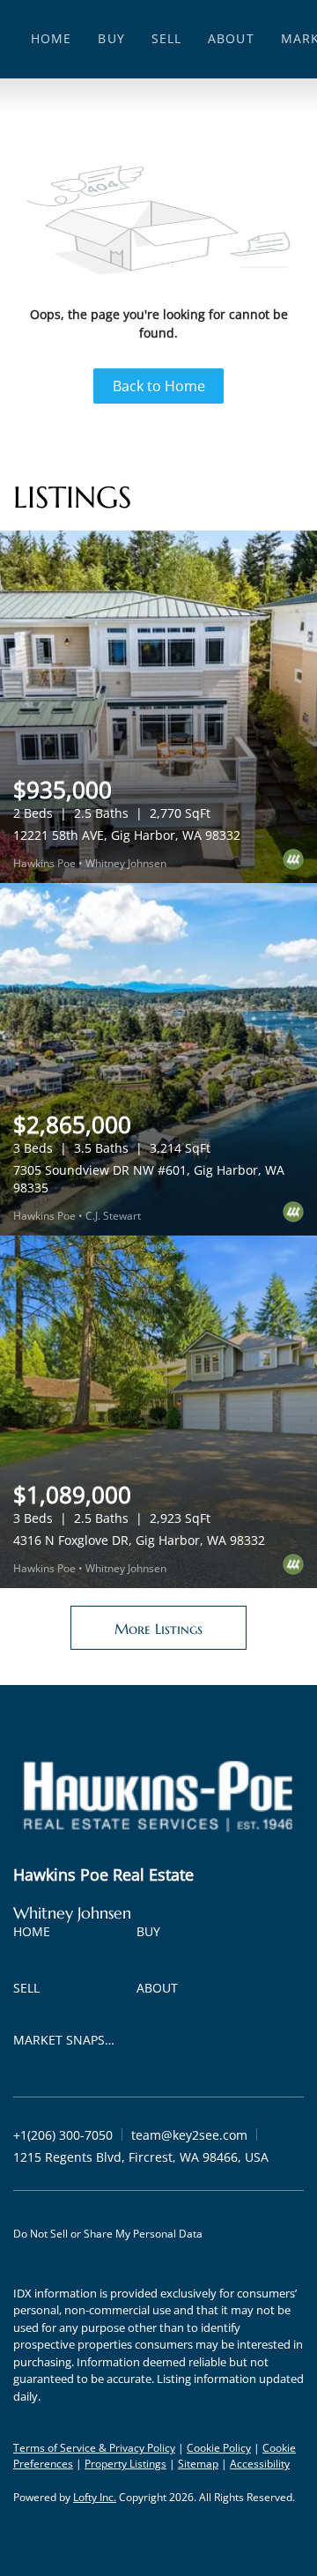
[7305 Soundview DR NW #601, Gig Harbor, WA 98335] (158, 1059)
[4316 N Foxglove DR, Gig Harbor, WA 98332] (158, 1412)
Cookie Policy (219, 2448)
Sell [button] (166, 38)
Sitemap (198, 2464)
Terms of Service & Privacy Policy (94, 2448)
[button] (36, 1935)
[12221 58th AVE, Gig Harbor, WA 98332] (158, 707)
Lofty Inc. (95, 2497)
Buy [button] (111, 38)
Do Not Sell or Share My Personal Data (108, 2234)
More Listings (158, 1629)
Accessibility (260, 2464)
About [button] (231, 38)
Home (51, 38)
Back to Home (159, 386)
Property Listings (125, 2464)
